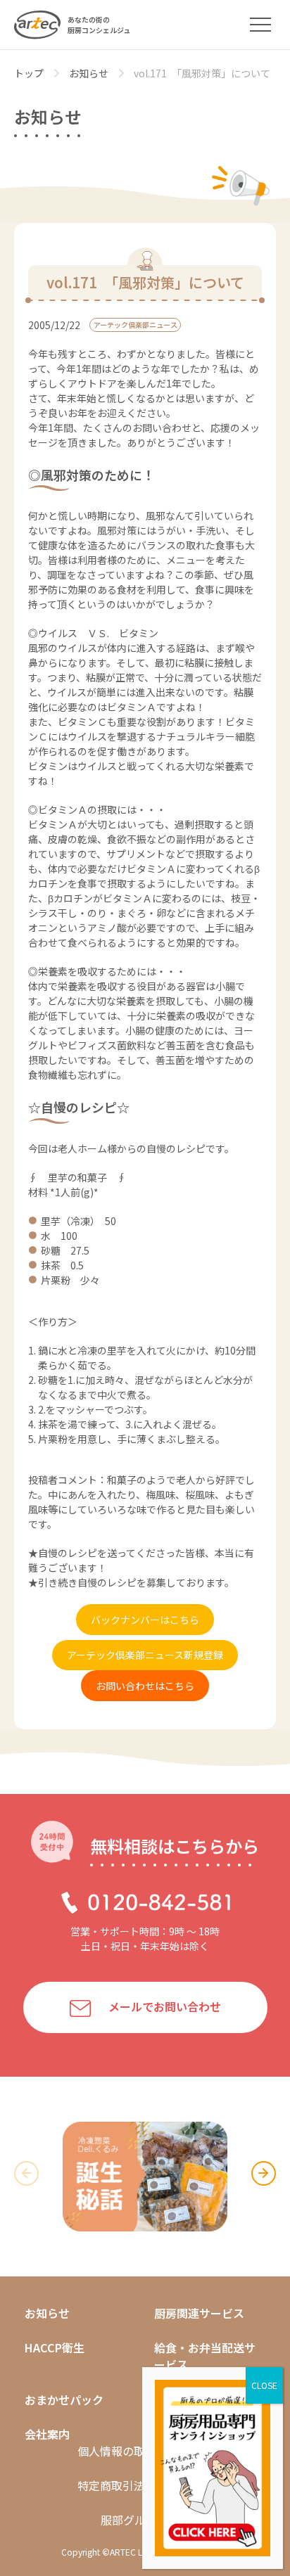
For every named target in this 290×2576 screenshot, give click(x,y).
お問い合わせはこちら (145, 1686)
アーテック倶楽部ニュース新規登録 (145, 1655)
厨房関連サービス (199, 2313)
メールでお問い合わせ (165, 2006)
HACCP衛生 (55, 2347)
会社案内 (47, 2434)
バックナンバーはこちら (145, 1620)
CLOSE (264, 2385)
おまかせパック (64, 2399)
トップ (29, 73)
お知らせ (89, 73)
